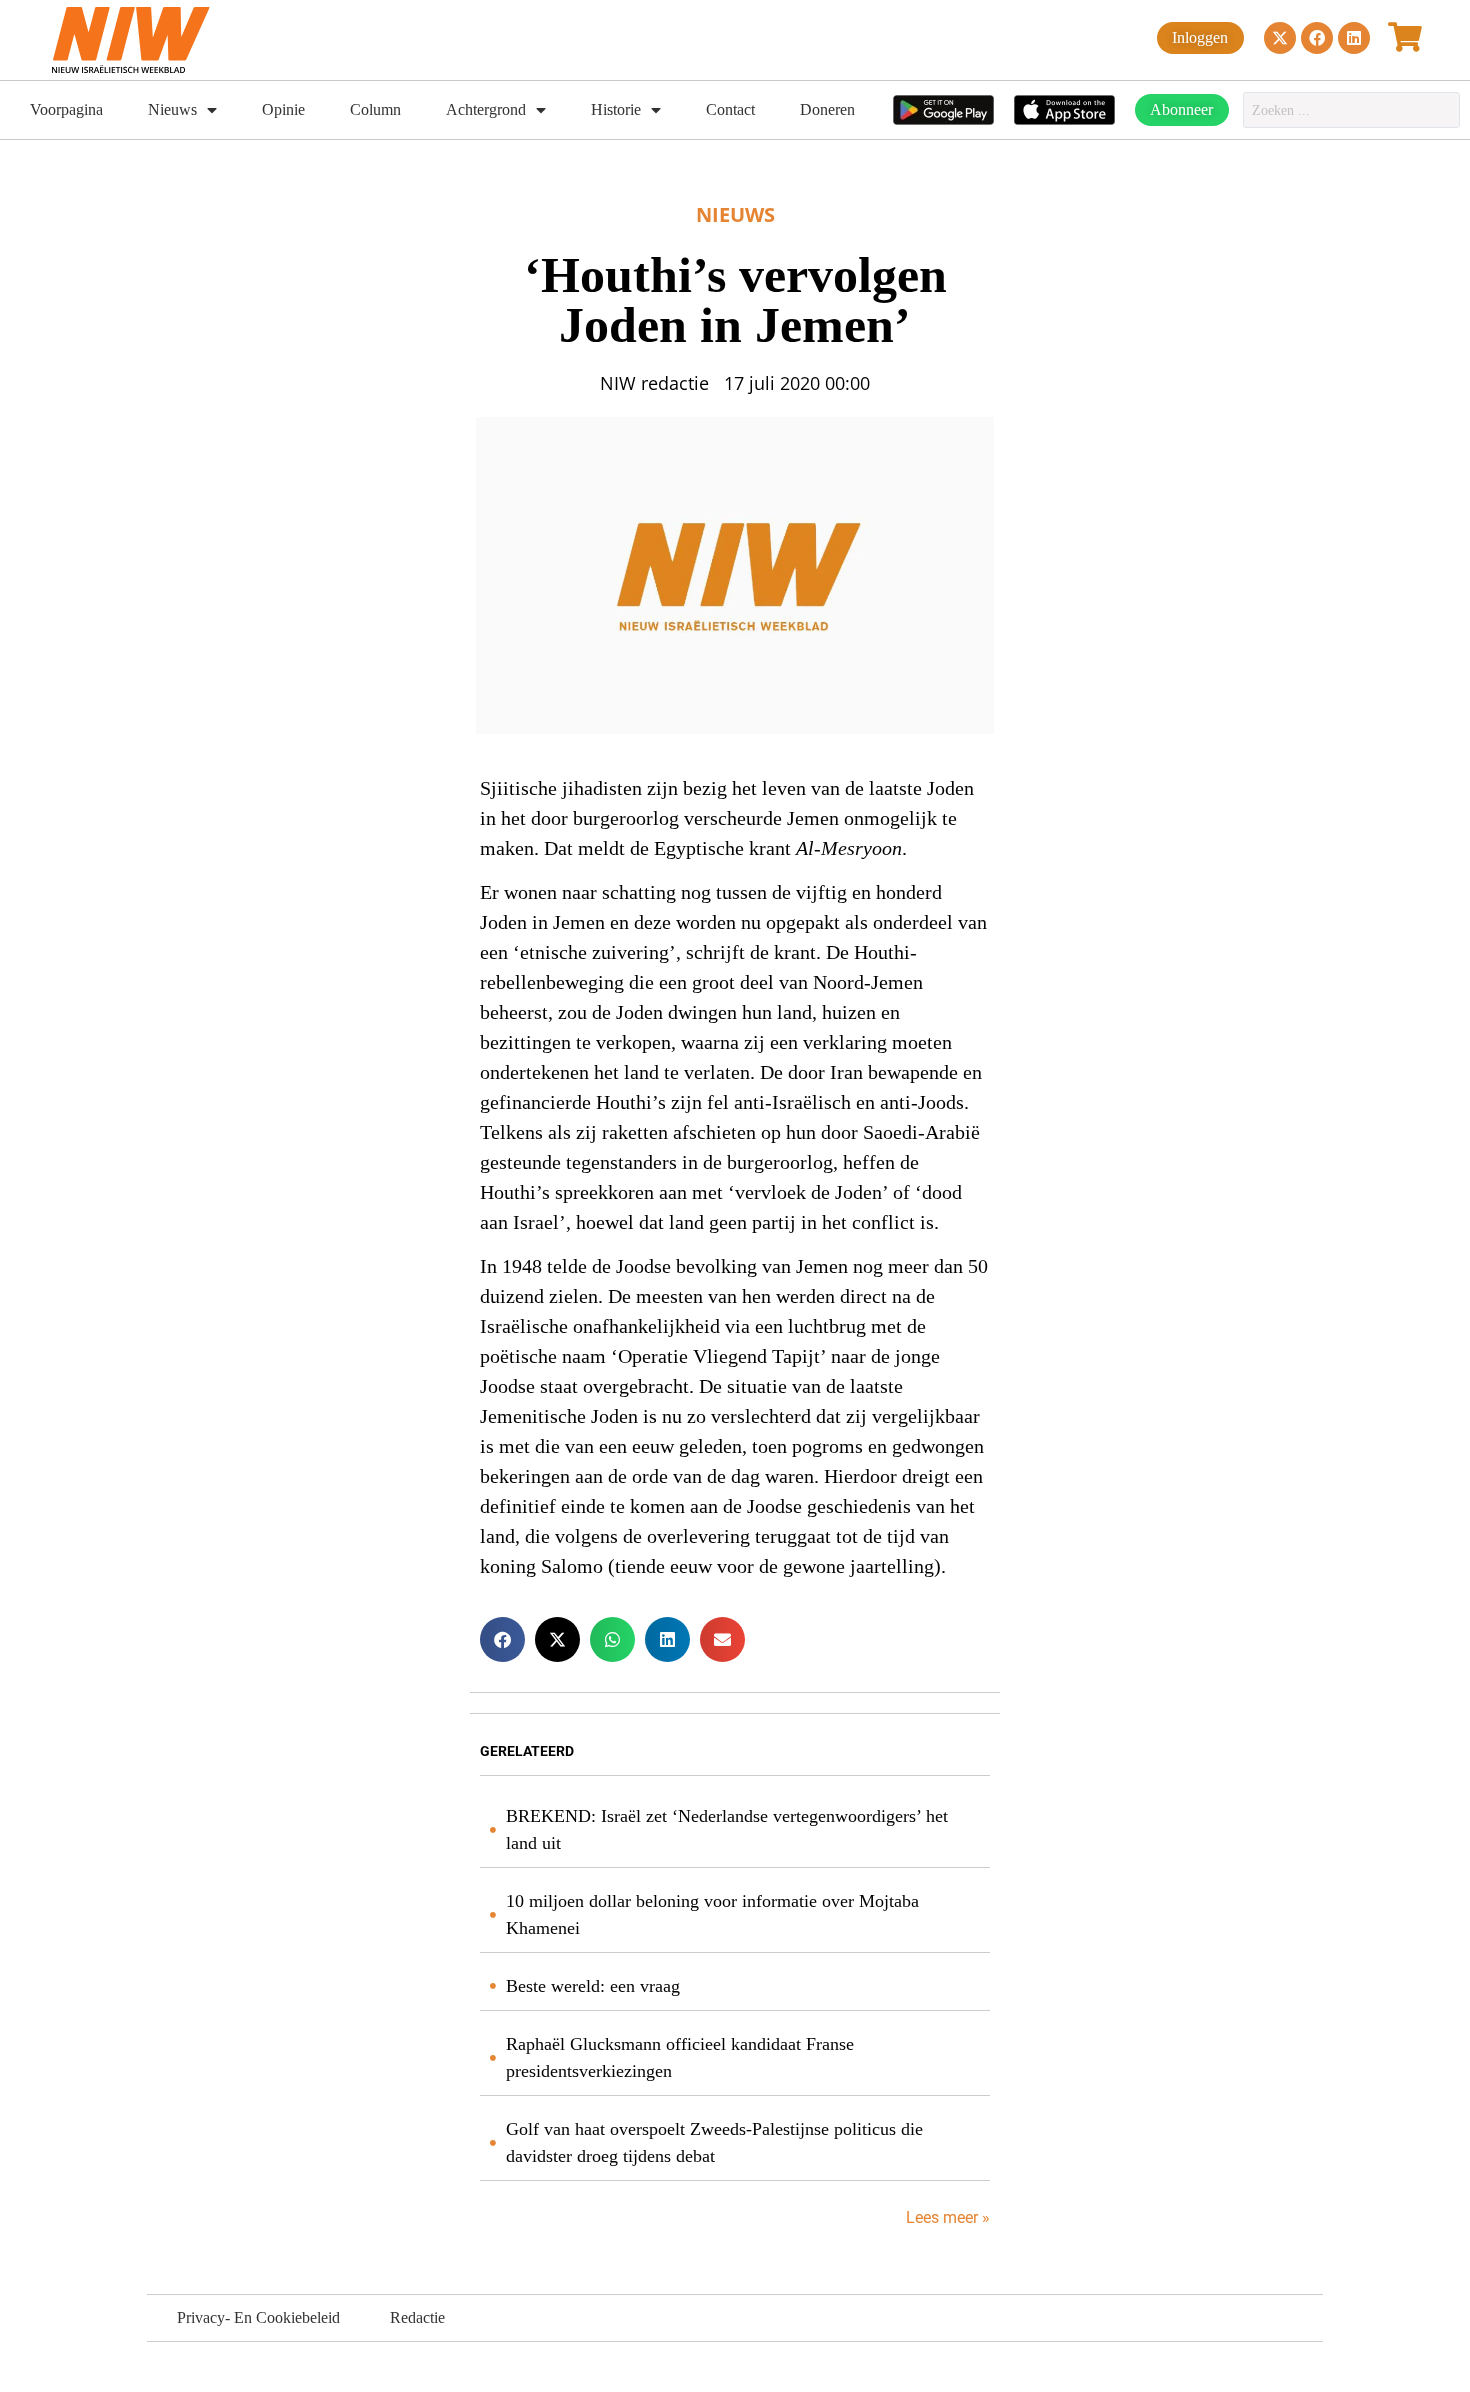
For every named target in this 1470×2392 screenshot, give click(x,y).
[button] (502, 1639)
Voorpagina (66, 109)
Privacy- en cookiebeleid (258, 2317)
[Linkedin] (1354, 38)
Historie (616, 109)
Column (375, 109)
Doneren (827, 109)
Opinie (283, 109)
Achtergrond (486, 109)
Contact (730, 109)
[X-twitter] (1280, 38)
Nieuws (172, 109)
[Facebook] (1317, 38)
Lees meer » (946, 2217)
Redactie (417, 2317)
